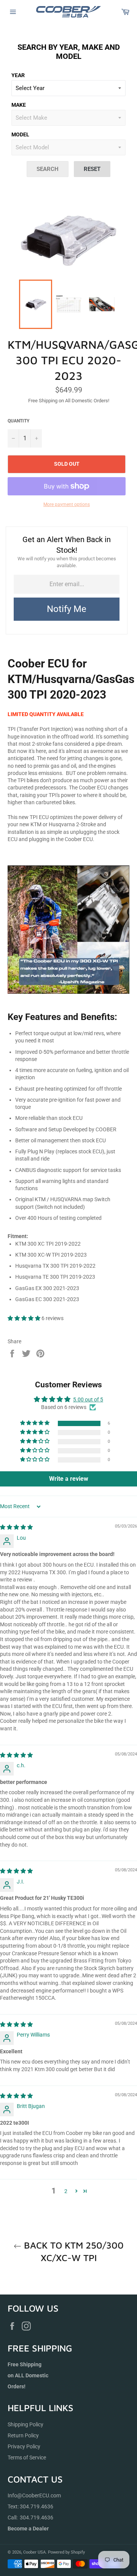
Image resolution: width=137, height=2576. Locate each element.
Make (19, 105)
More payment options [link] (67, 504)
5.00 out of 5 (88, 1399)
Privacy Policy (24, 2446)
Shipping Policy (25, 2424)
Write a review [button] (69, 1479)
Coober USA (34, 2552)
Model (20, 134)
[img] (16, 1527)
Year (18, 75)
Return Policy (23, 2435)
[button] (25, 1318)
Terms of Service (27, 2457)
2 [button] (66, 2191)
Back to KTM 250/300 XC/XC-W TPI (72, 2251)
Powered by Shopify (66, 2552)
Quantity (18, 421)
